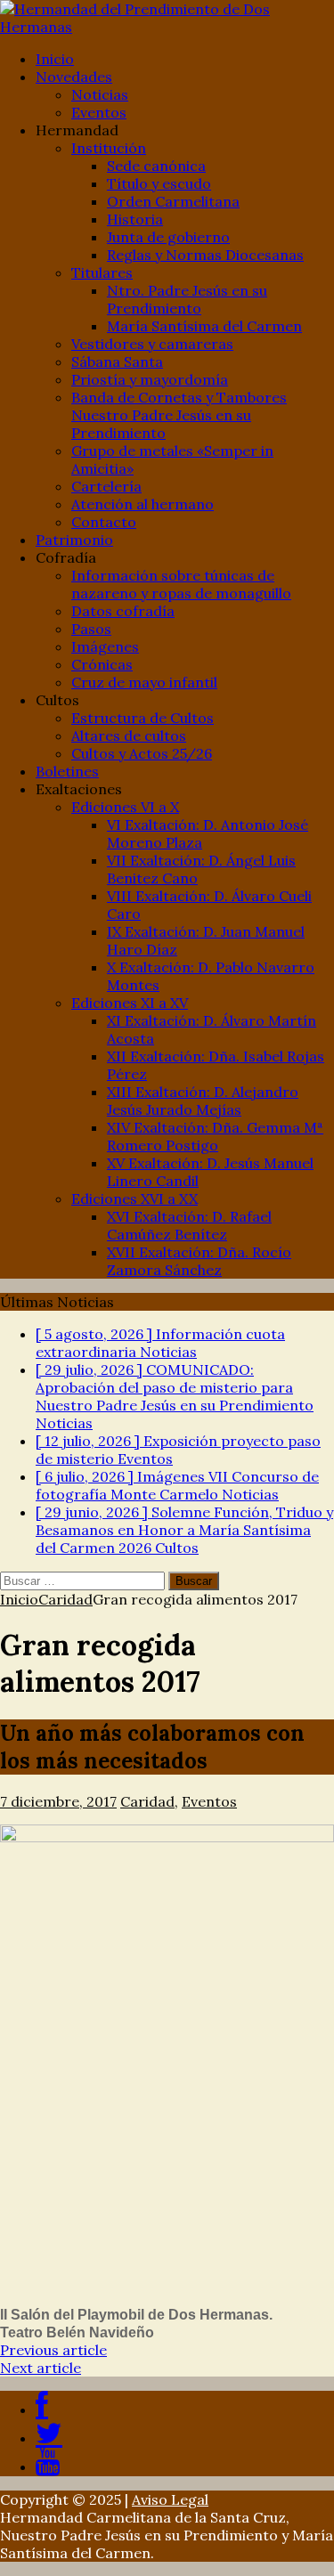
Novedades (74, 77)
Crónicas (102, 664)
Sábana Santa (117, 362)
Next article (41, 2368)
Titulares (102, 272)
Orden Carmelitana (173, 201)
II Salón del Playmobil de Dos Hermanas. (136, 2315)
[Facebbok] (42, 2409)
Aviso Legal (170, 2499)
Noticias (100, 94)
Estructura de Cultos (143, 718)
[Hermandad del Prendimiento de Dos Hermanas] (167, 18)
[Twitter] (49, 2438)
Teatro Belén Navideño (77, 2332)
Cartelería (106, 486)
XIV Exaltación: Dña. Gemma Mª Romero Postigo (215, 1136)
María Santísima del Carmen (204, 326)
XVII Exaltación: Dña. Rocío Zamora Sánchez (199, 1261)
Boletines (67, 771)
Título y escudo (159, 183)
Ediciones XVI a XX (134, 1199)
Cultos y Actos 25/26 (142, 753)
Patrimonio (74, 540)
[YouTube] (48, 2466)
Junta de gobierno (168, 237)
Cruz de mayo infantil (144, 682)
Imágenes (105, 646)
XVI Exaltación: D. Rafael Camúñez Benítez (189, 1225)
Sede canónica (156, 166)
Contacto (104, 522)
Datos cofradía (123, 611)
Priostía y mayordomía (150, 379)
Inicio (55, 59)
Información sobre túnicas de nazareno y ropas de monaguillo (181, 584)
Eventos (99, 112)
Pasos (91, 629)
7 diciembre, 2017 (58, 1801)
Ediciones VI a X (125, 807)
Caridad (147, 1801)
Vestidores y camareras (152, 344)
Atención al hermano (143, 504)
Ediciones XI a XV (130, 1003)
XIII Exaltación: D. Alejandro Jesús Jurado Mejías (203, 1101)
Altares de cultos (129, 735)
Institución (109, 148)
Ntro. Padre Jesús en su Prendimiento (187, 299)
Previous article (53, 2350)
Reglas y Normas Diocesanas (205, 255)
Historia (135, 219)
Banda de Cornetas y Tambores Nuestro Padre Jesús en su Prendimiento (179, 415)
